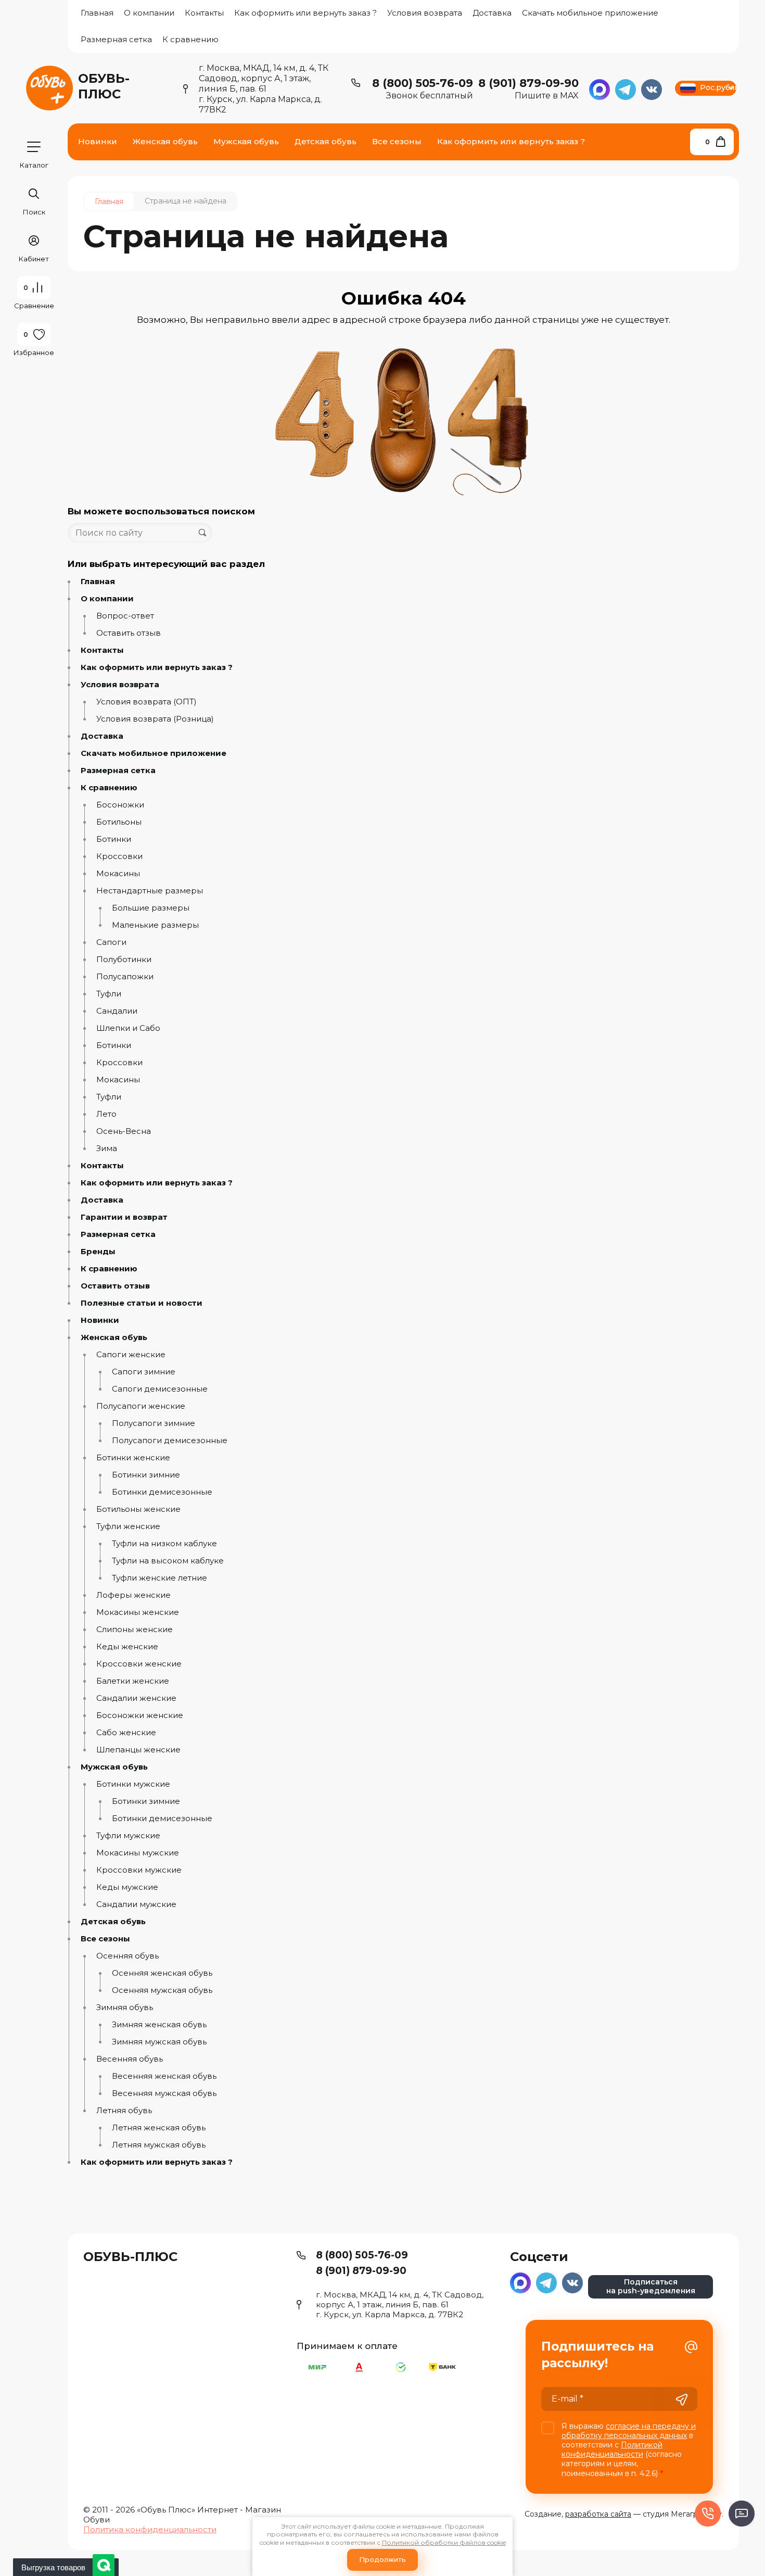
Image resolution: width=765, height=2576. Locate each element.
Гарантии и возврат (124, 1217)
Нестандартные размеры (150, 891)
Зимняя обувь (125, 2007)
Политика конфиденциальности (150, 2529)
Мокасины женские (138, 1612)
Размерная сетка (116, 39)
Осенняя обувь (127, 1956)
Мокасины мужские (138, 1853)
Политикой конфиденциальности (612, 2449)
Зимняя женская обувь (159, 2025)
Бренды (98, 1252)
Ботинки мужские (133, 1784)
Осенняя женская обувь (162, 1973)
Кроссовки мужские (139, 1870)
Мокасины (118, 874)
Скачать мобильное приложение (590, 13)
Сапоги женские (131, 1355)
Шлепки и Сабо (128, 1028)
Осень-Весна (124, 1131)
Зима (107, 1148)
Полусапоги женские (141, 1406)
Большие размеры (151, 908)
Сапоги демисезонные (160, 1389)
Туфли (109, 994)
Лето (106, 1114)
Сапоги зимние (144, 1372)
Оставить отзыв (129, 633)
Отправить (682, 2400)
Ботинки (114, 839)
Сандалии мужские (136, 1904)
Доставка (492, 13)
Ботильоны (119, 822)
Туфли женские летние (160, 1578)
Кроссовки (119, 856)
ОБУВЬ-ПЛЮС (104, 86)
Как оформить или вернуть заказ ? (305, 13)
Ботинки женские (133, 1458)
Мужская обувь (114, 1767)
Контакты (204, 13)
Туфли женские (128, 1526)
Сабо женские (126, 1733)
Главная (97, 13)
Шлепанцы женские (138, 1750)
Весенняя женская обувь (164, 2076)
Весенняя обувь (130, 2059)
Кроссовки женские (139, 1664)
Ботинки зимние (146, 1475)
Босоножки (120, 805)
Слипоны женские (135, 1630)
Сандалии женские (136, 1698)
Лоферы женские (133, 1595)
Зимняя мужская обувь (159, 2042)
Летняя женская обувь (159, 2128)
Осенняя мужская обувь (162, 1990)
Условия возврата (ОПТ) (146, 702)
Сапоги (111, 942)
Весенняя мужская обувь (164, 2093)
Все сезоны (105, 1939)
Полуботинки (124, 959)
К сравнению (190, 39)
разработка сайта (598, 2514)
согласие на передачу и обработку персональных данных (629, 2431)
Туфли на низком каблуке (164, 1544)
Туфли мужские (128, 1836)
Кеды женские (127, 1647)
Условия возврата (425, 13)
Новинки (100, 1320)
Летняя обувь (124, 2111)
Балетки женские (133, 1681)
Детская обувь (113, 1922)
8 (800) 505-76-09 (423, 83)
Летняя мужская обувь (159, 2145)
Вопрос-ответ (125, 616)
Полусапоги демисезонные (170, 1441)
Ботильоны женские (138, 1509)
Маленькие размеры (155, 925)
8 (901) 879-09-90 (528, 83)
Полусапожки (125, 977)
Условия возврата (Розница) (155, 719)
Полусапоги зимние (154, 1423)
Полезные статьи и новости (142, 1303)
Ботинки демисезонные (162, 1492)
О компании (149, 13)
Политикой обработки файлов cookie (444, 2542)
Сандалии (117, 1011)
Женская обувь (114, 1337)
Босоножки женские (140, 1715)
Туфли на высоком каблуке (168, 1561)
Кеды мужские (127, 1887)
